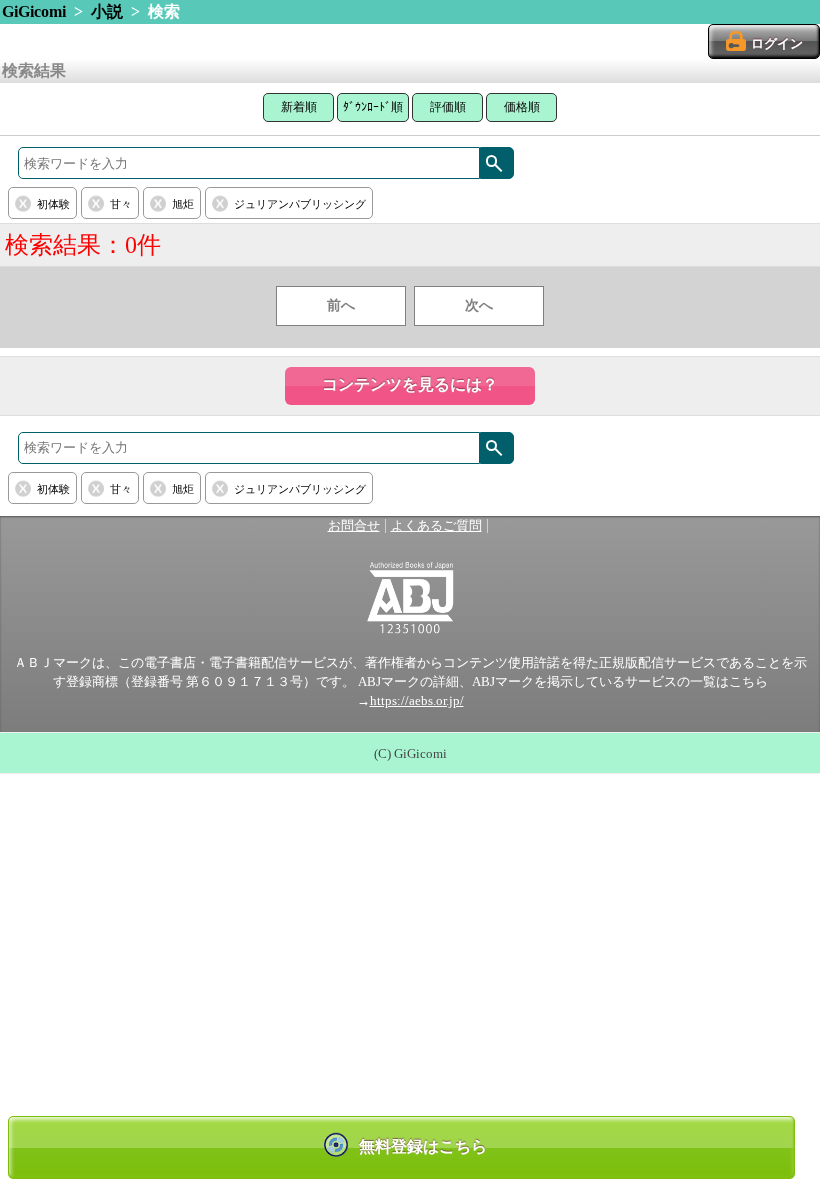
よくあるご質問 (436, 526)
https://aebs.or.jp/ (417, 701)
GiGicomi (34, 11)
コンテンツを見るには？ (410, 384)
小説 (107, 11)
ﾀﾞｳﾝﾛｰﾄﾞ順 (373, 107)
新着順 (299, 107)
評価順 (448, 107)
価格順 (522, 107)
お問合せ (354, 526)
